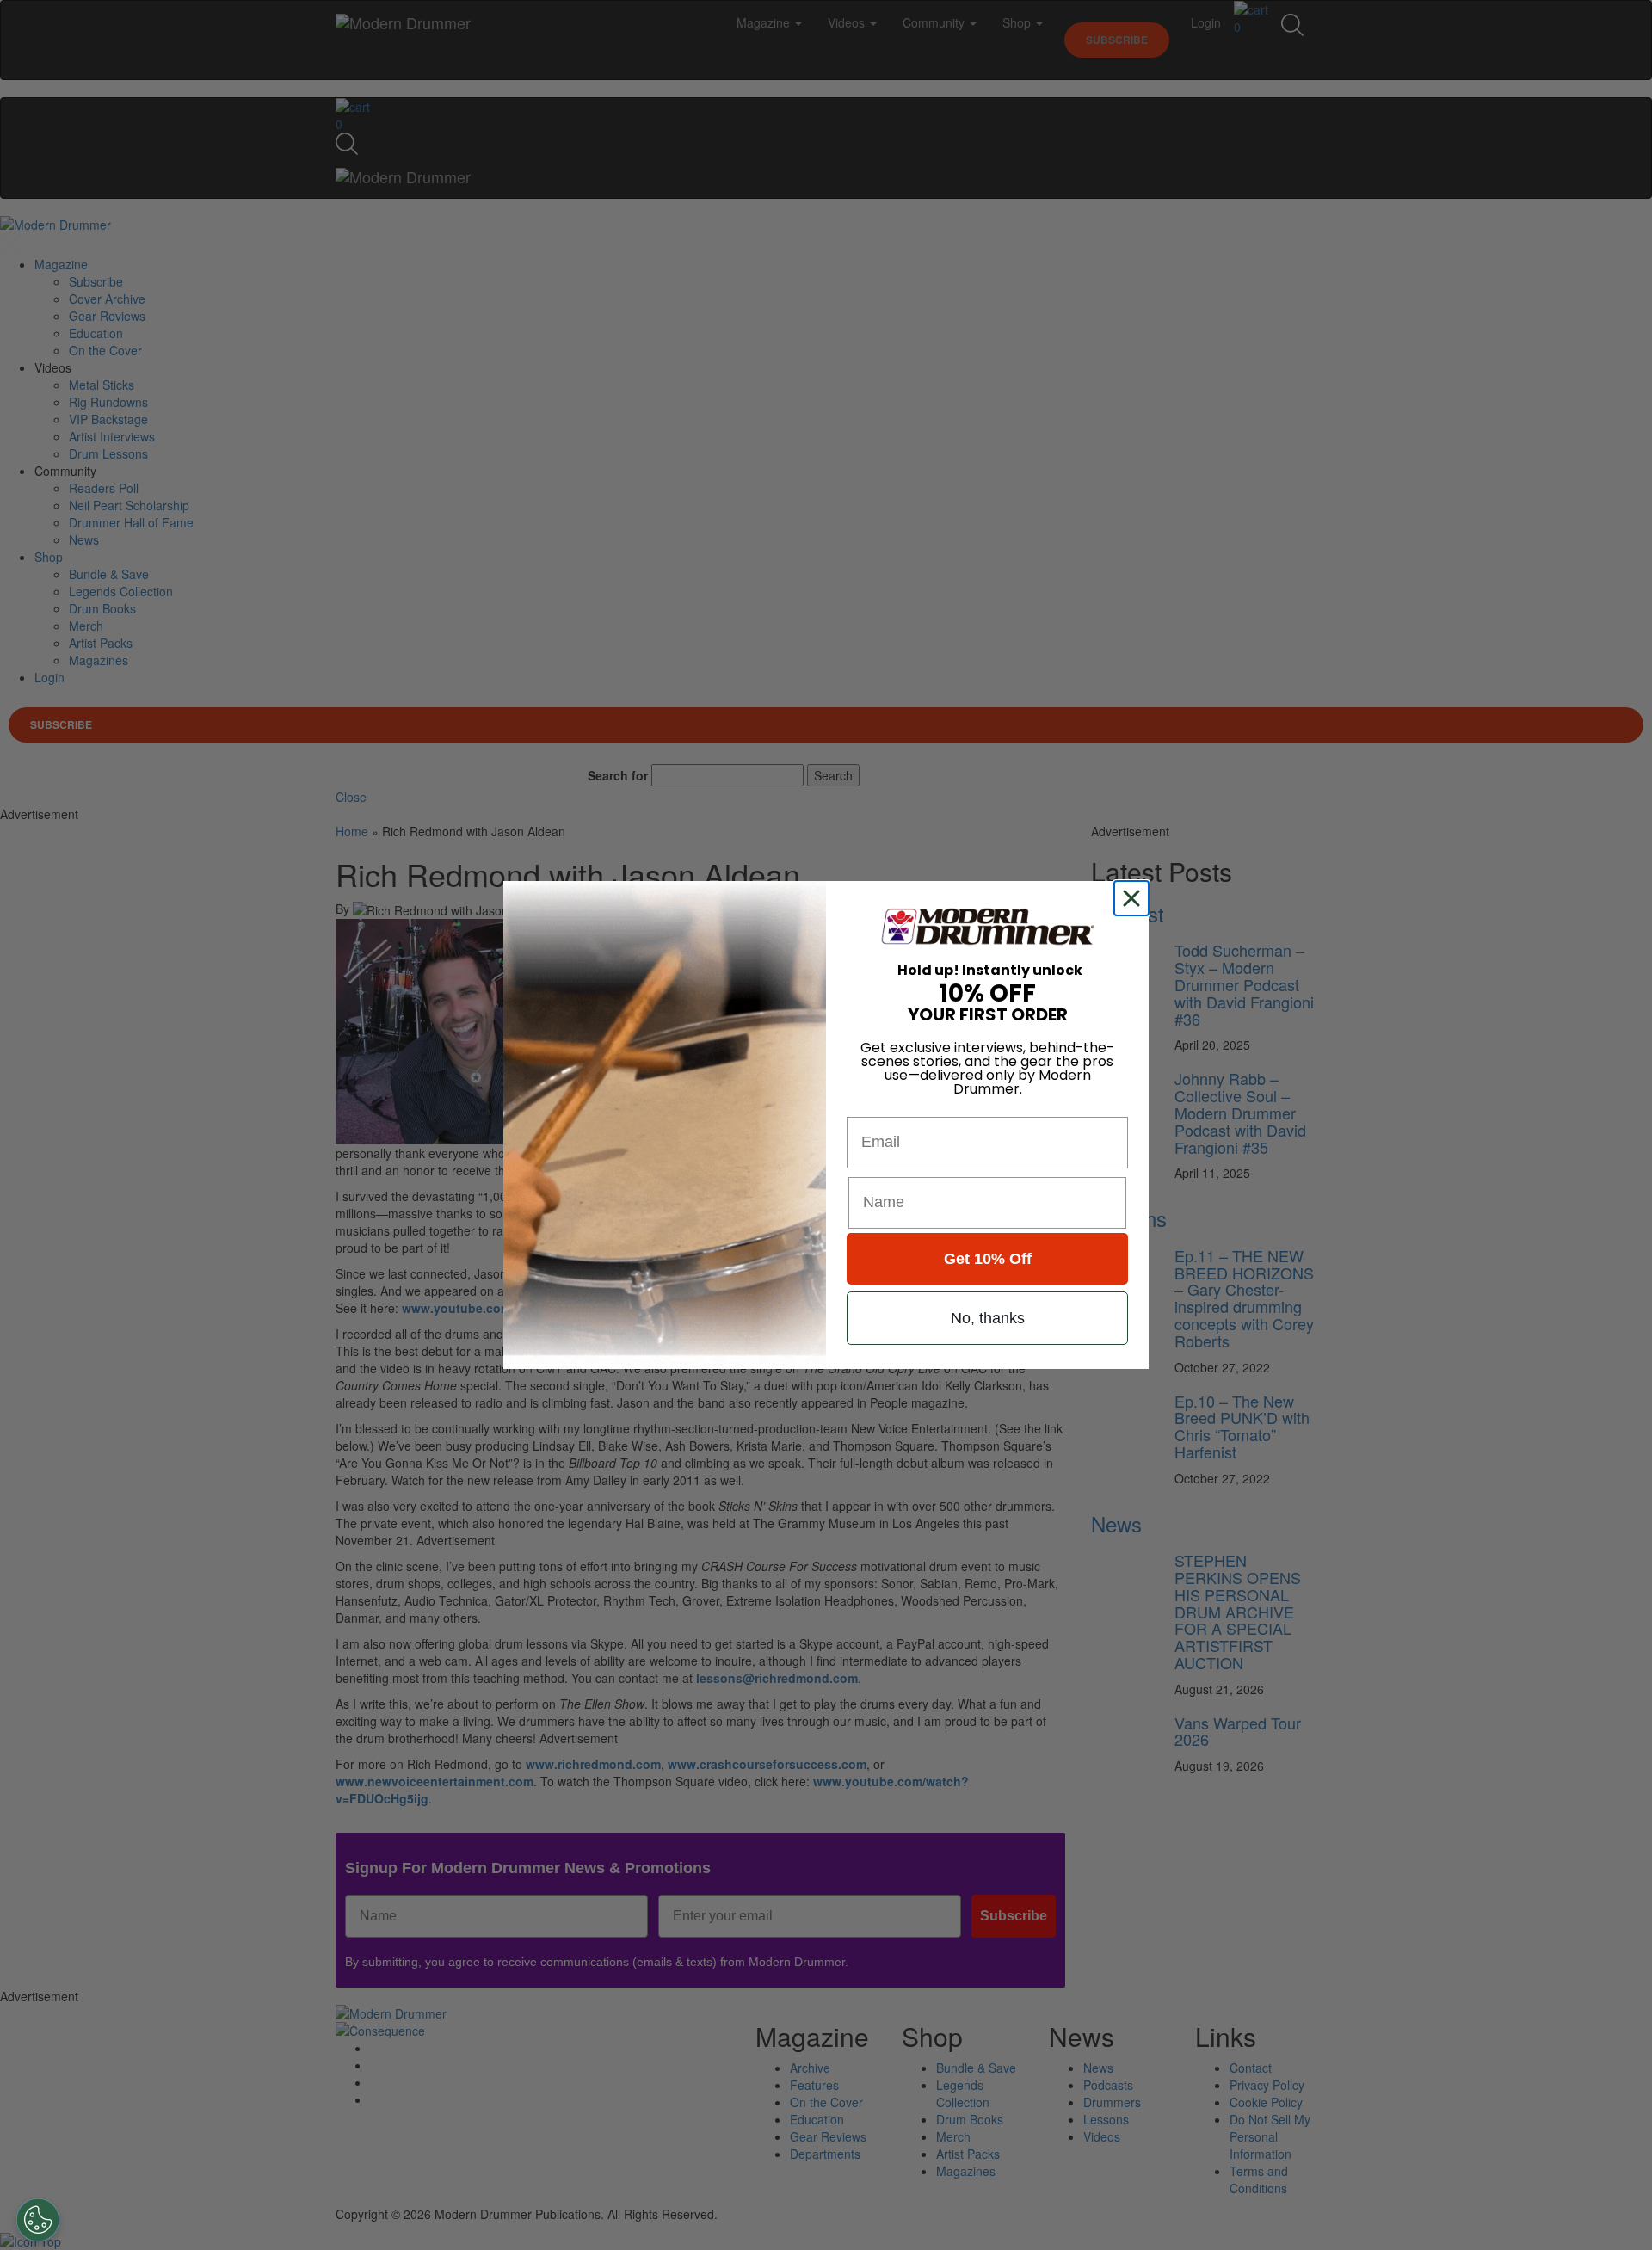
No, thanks (988, 1318)
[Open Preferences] (38, 2220)
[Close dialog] (1135, 898)
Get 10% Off (988, 1259)
